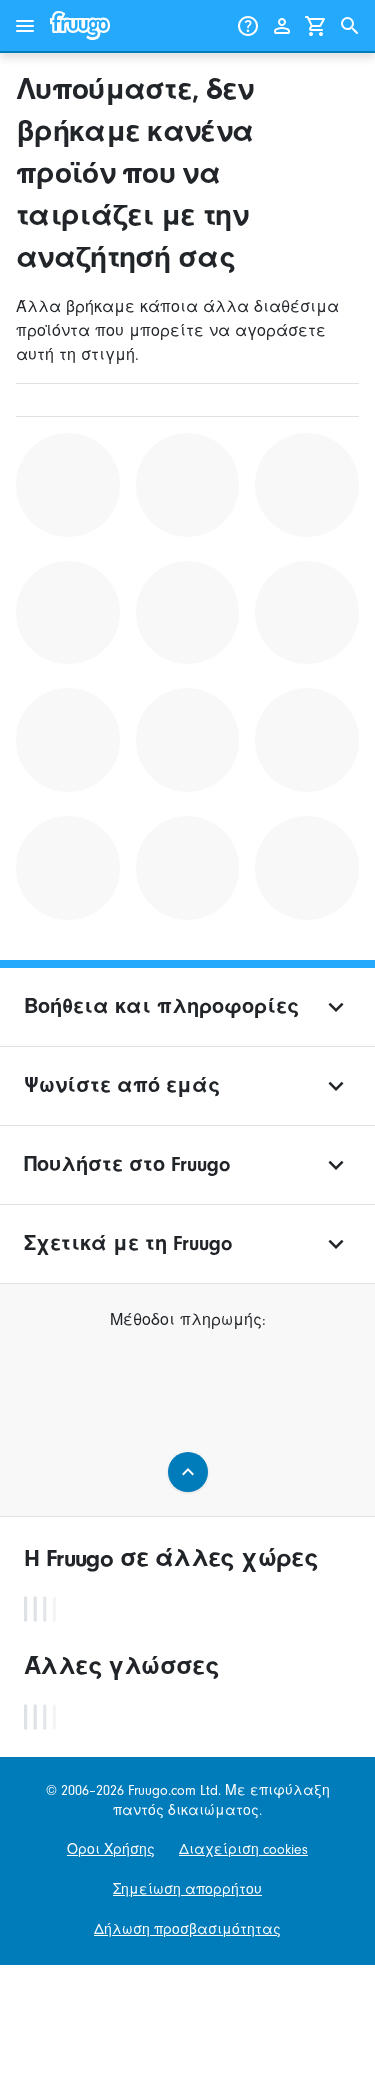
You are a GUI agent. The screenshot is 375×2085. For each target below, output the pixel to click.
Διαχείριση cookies (243, 1849)
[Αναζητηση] (350, 26)
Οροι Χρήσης (111, 1849)
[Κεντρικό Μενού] (25, 26)
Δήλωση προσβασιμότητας (187, 1929)
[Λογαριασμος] (282, 26)
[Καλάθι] (316, 26)
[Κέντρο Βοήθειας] (248, 26)
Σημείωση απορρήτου (187, 1889)
